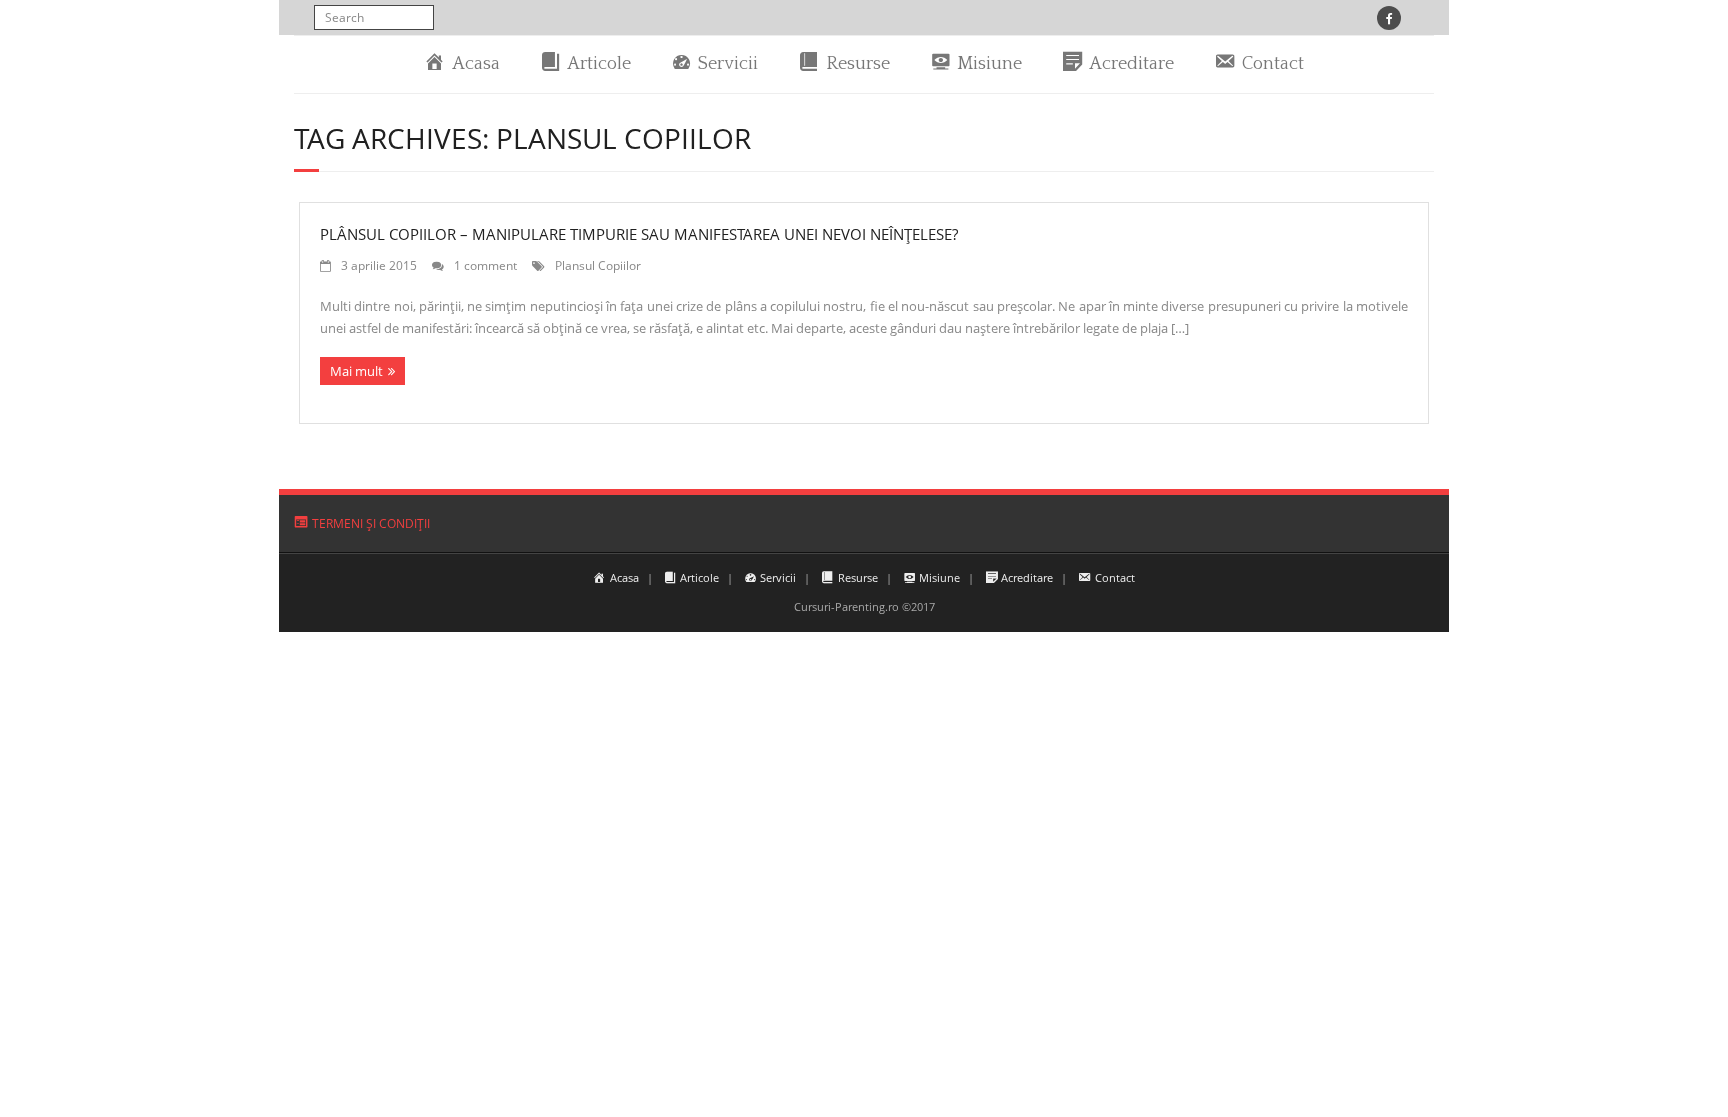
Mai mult (356, 371)
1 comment (485, 265)
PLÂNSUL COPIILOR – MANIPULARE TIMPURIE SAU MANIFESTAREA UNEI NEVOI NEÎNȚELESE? (639, 234)
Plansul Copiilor (598, 265)
